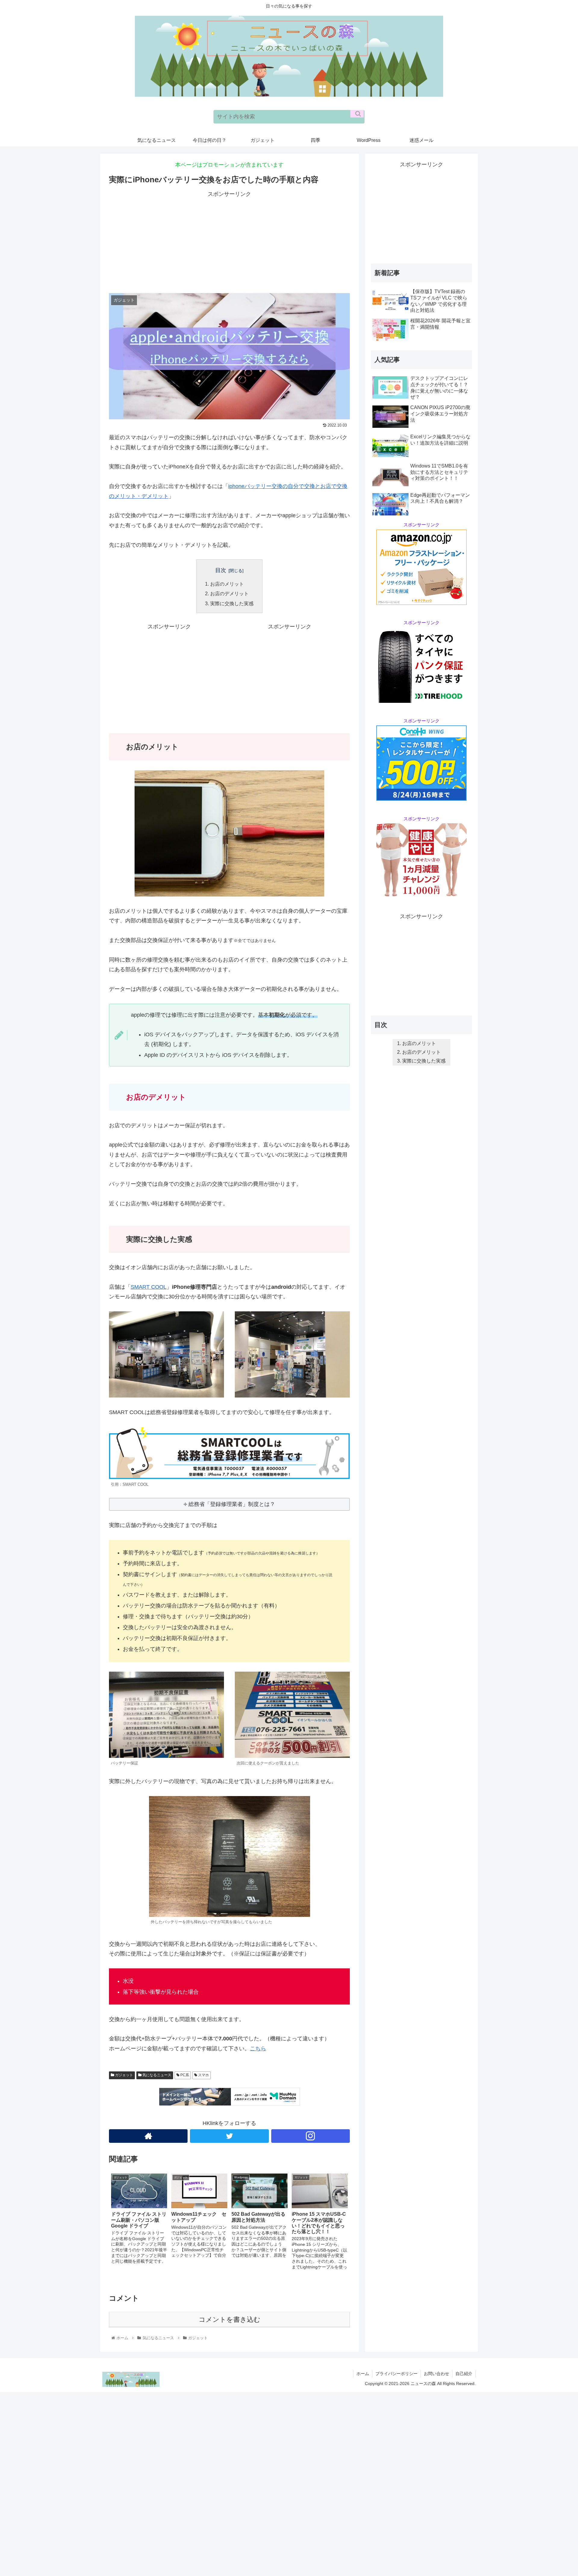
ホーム (363, 2374)
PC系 (184, 2075)
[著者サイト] (148, 2136)
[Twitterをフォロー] (229, 2136)
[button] (357, 114)
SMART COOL (149, 1287)
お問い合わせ (437, 2374)
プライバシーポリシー (396, 2374)
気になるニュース (156, 2075)
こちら (258, 2049)
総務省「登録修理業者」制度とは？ (232, 1504)
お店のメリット (227, 584)
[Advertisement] (229, 241)
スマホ (203, 2075)
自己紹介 (464, 2374)
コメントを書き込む (230, 2319)
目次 (221, 570)
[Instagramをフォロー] (311, 2136)
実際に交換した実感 (232, 603)
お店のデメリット (229, 593)
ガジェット (124, 2075)
